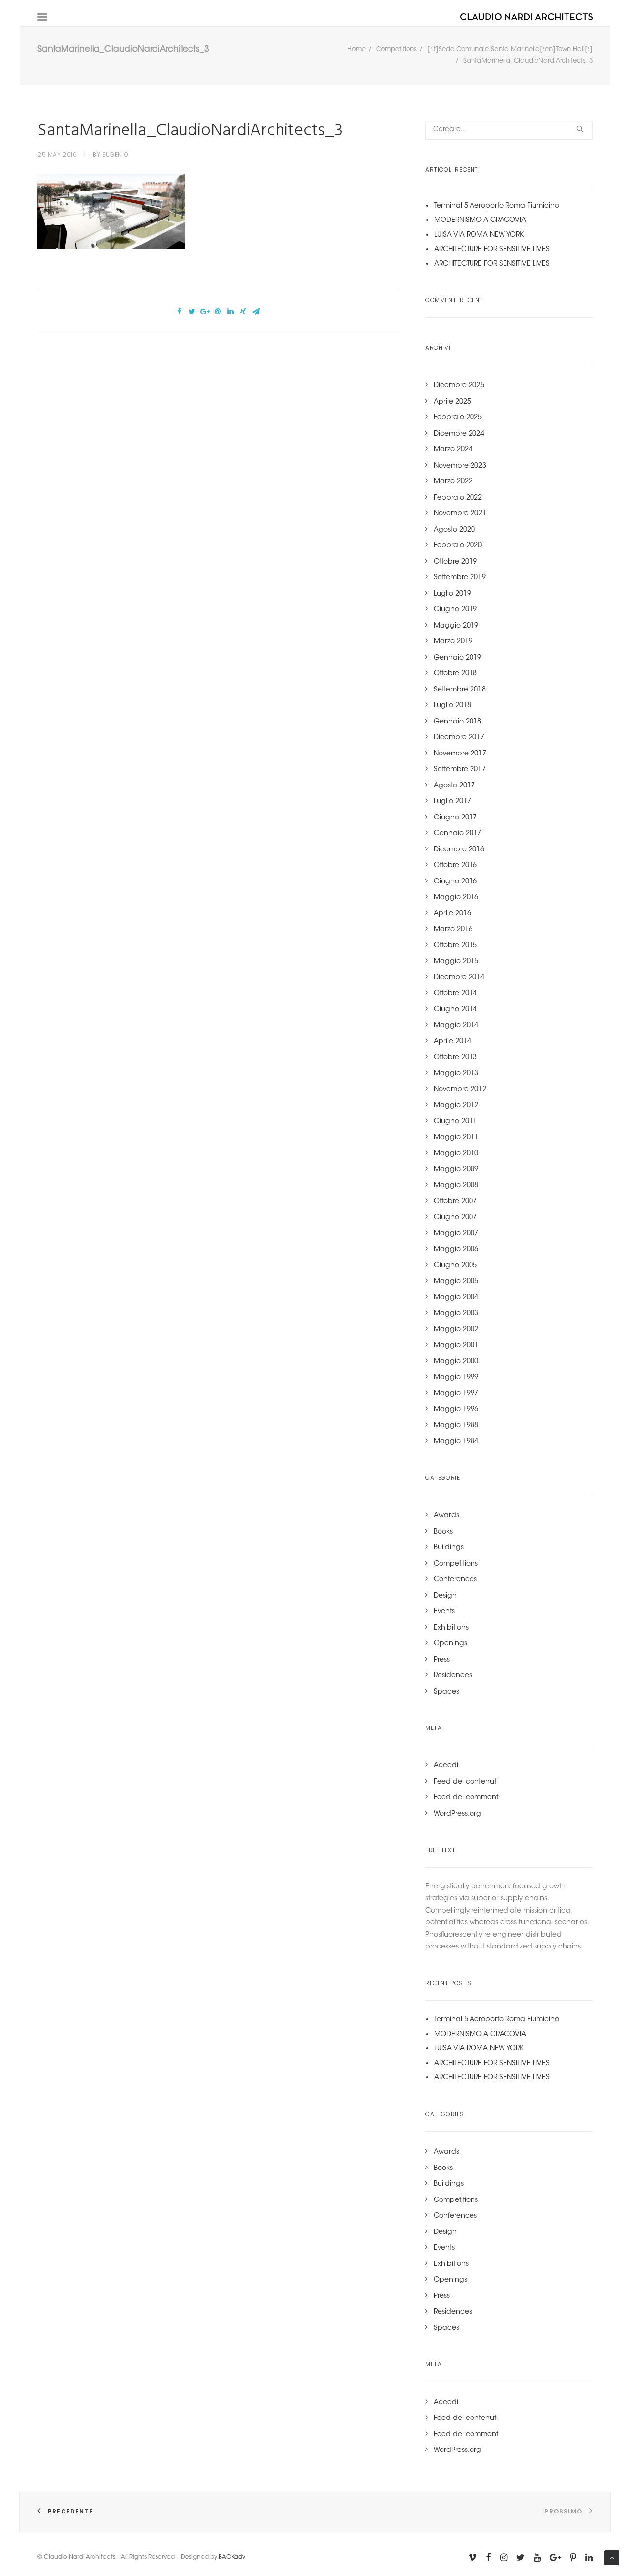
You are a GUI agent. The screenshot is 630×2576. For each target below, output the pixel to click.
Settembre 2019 (460, 578)
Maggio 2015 (456, 962)
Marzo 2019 (453, 642)
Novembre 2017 (460, 754)
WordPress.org (457, 1814)
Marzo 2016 (453, 930)
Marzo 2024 (453, 450)
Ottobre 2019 (455, 562)
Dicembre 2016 (459, 850)
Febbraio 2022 (458, 498)
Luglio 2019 (452, 594)
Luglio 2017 (452, 802)
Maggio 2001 (456, 1346)
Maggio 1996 (456, 1410)
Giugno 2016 (455, 882)
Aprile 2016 (452, 914)
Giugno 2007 (455, 1218)
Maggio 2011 (456, 1138)
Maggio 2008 (456, 1186)
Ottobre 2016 (455, 866)
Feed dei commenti (467, 1798)
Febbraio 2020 (458, 546)
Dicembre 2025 (459, 386)
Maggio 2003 (456, 1314)
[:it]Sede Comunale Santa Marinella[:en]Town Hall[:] (510, 49)
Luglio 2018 (452, 706)
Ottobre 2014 (455, 994)
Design (445, 1596)
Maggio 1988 (456, 1426)
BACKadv (232, 2557)
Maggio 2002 (456, 1330)
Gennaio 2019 (457, 658)
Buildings (449, 1548)
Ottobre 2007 (455, 1202)
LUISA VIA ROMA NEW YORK (479, 235)
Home (357, 49)
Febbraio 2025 (458, 418)
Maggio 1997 (456, 1394)
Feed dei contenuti (466, 1782)
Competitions (396, 49)
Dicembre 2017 (459, 738)
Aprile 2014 (452, 1042)
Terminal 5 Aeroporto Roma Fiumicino (497, 206)
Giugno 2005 (455, 1266)
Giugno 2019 (455, 610)
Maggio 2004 (456, 1298)
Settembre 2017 (460, 770)
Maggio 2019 (456, 626)
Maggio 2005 (456, 1282)
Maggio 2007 (456, 1234)
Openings (450, 1644)
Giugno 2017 (455, 818)
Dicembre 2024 (459, 434)
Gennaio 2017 (457, 834)
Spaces (446, 1692)
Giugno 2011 (455, 1122)
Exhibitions (451, 1628)
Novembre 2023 (460, 466)
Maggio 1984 (456, 1442)
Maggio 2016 (456, 898)
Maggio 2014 (456, 1026)
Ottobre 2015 (455, 946)
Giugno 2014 (455, 1010)
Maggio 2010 (456, 1154)
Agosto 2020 (454, 530)
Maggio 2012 (456, 1106)
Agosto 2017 (454, 786)
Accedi (446, 1766)
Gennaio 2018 (457, 722)
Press (442, 1660)
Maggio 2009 (456, 1170)
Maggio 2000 (456, 1362)
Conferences (455, 1580)
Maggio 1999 (456, 1378)
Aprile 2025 (452, 402)
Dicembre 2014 (459, 978)
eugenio (115, 154)
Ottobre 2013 (455, 1058)
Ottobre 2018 (455, 674)
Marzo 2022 (453, 482)
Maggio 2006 (456, 1250)
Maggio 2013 (456, 1074)
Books (443, 1532)
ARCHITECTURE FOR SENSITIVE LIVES (492, 250)
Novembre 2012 (460, 1090)
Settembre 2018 (460, 690)
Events (444, 1612)
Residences (453, 1676)
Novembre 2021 (460, 514)
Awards (446, 1516)
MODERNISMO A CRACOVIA (480, 220)
